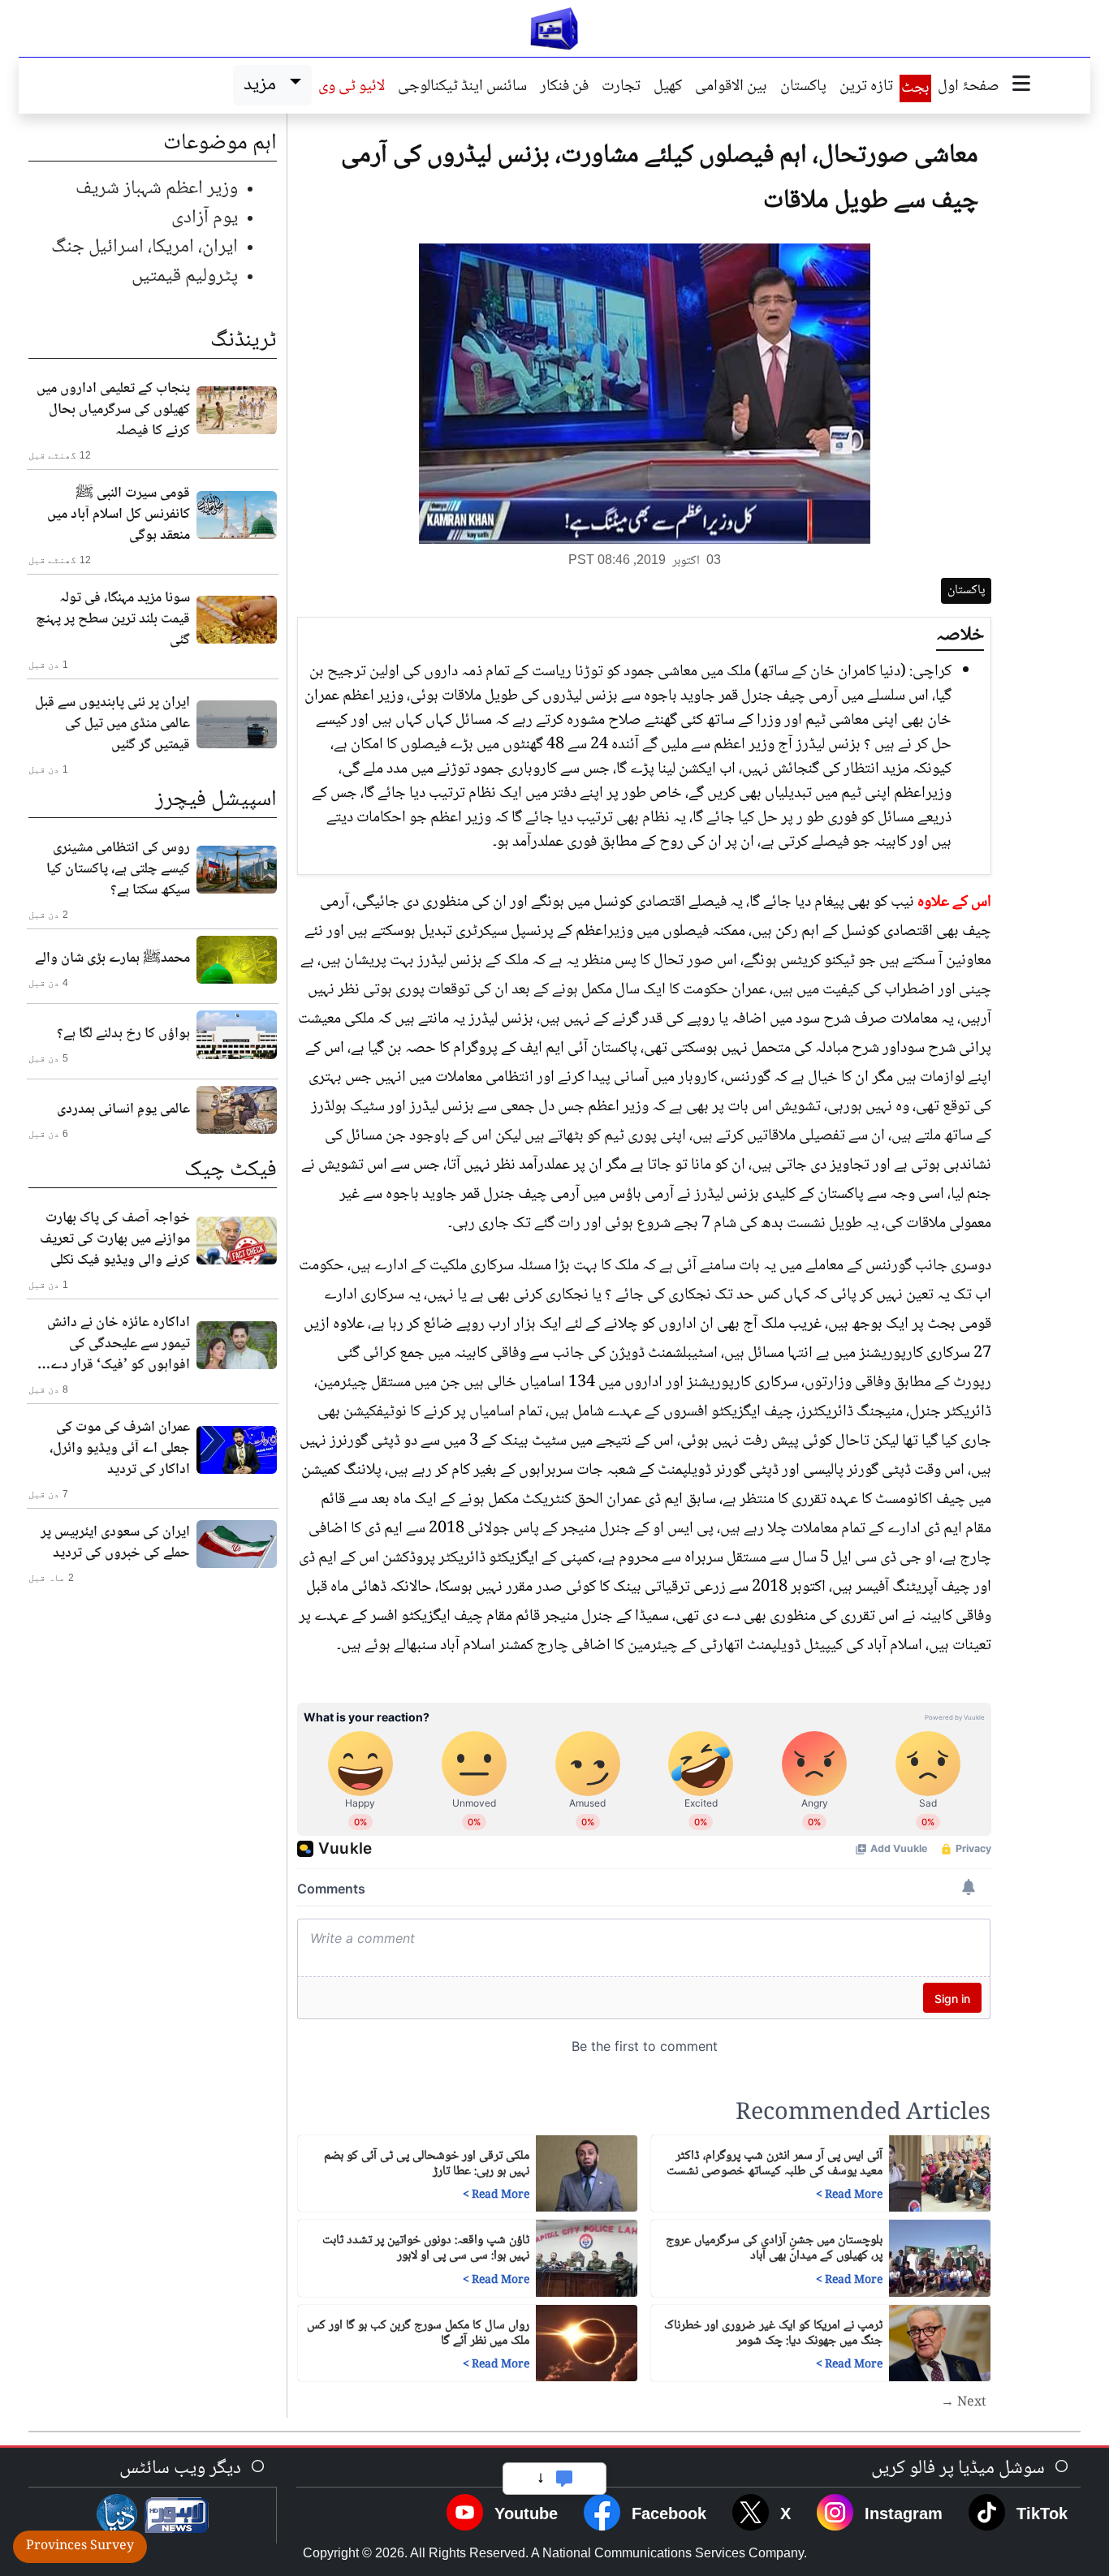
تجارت (621, 88)
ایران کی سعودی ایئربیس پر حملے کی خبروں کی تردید (115, 1543)
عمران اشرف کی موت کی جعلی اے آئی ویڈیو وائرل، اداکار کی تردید (120, 1449)
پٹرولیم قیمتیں (185, 276)
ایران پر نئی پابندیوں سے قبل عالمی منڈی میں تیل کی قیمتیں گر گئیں (112, 724)
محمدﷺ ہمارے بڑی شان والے (112, 958)
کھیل (668, 88)
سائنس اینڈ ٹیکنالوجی (462, 88)
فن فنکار (564, 88)
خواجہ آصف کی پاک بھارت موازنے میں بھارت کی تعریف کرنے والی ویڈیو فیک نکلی (115, 1239)
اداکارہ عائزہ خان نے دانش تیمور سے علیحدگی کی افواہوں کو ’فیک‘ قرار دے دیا (119, 1344)
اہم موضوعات (220, 144)
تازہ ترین (866, 88)
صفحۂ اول (969, 88)
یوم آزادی (205, 218)
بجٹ (915, 88)
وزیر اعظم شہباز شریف (157, 189)
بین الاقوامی (731, 88)
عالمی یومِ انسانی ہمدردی (123, 1109)
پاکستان (803, 88)
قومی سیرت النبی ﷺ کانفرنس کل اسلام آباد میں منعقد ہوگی (119, 515)
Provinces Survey (80, 2546)
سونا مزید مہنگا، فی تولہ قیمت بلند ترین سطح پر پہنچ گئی (113, 619)
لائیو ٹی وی (352, 88)
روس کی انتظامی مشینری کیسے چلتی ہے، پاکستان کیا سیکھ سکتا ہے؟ (118, 869)
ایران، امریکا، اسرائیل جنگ (145, 247)
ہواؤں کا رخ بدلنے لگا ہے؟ (123, 1034)
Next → (964, 2403)
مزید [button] (263, 85)
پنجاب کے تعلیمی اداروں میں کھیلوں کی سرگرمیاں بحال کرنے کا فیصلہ (113, 410)
